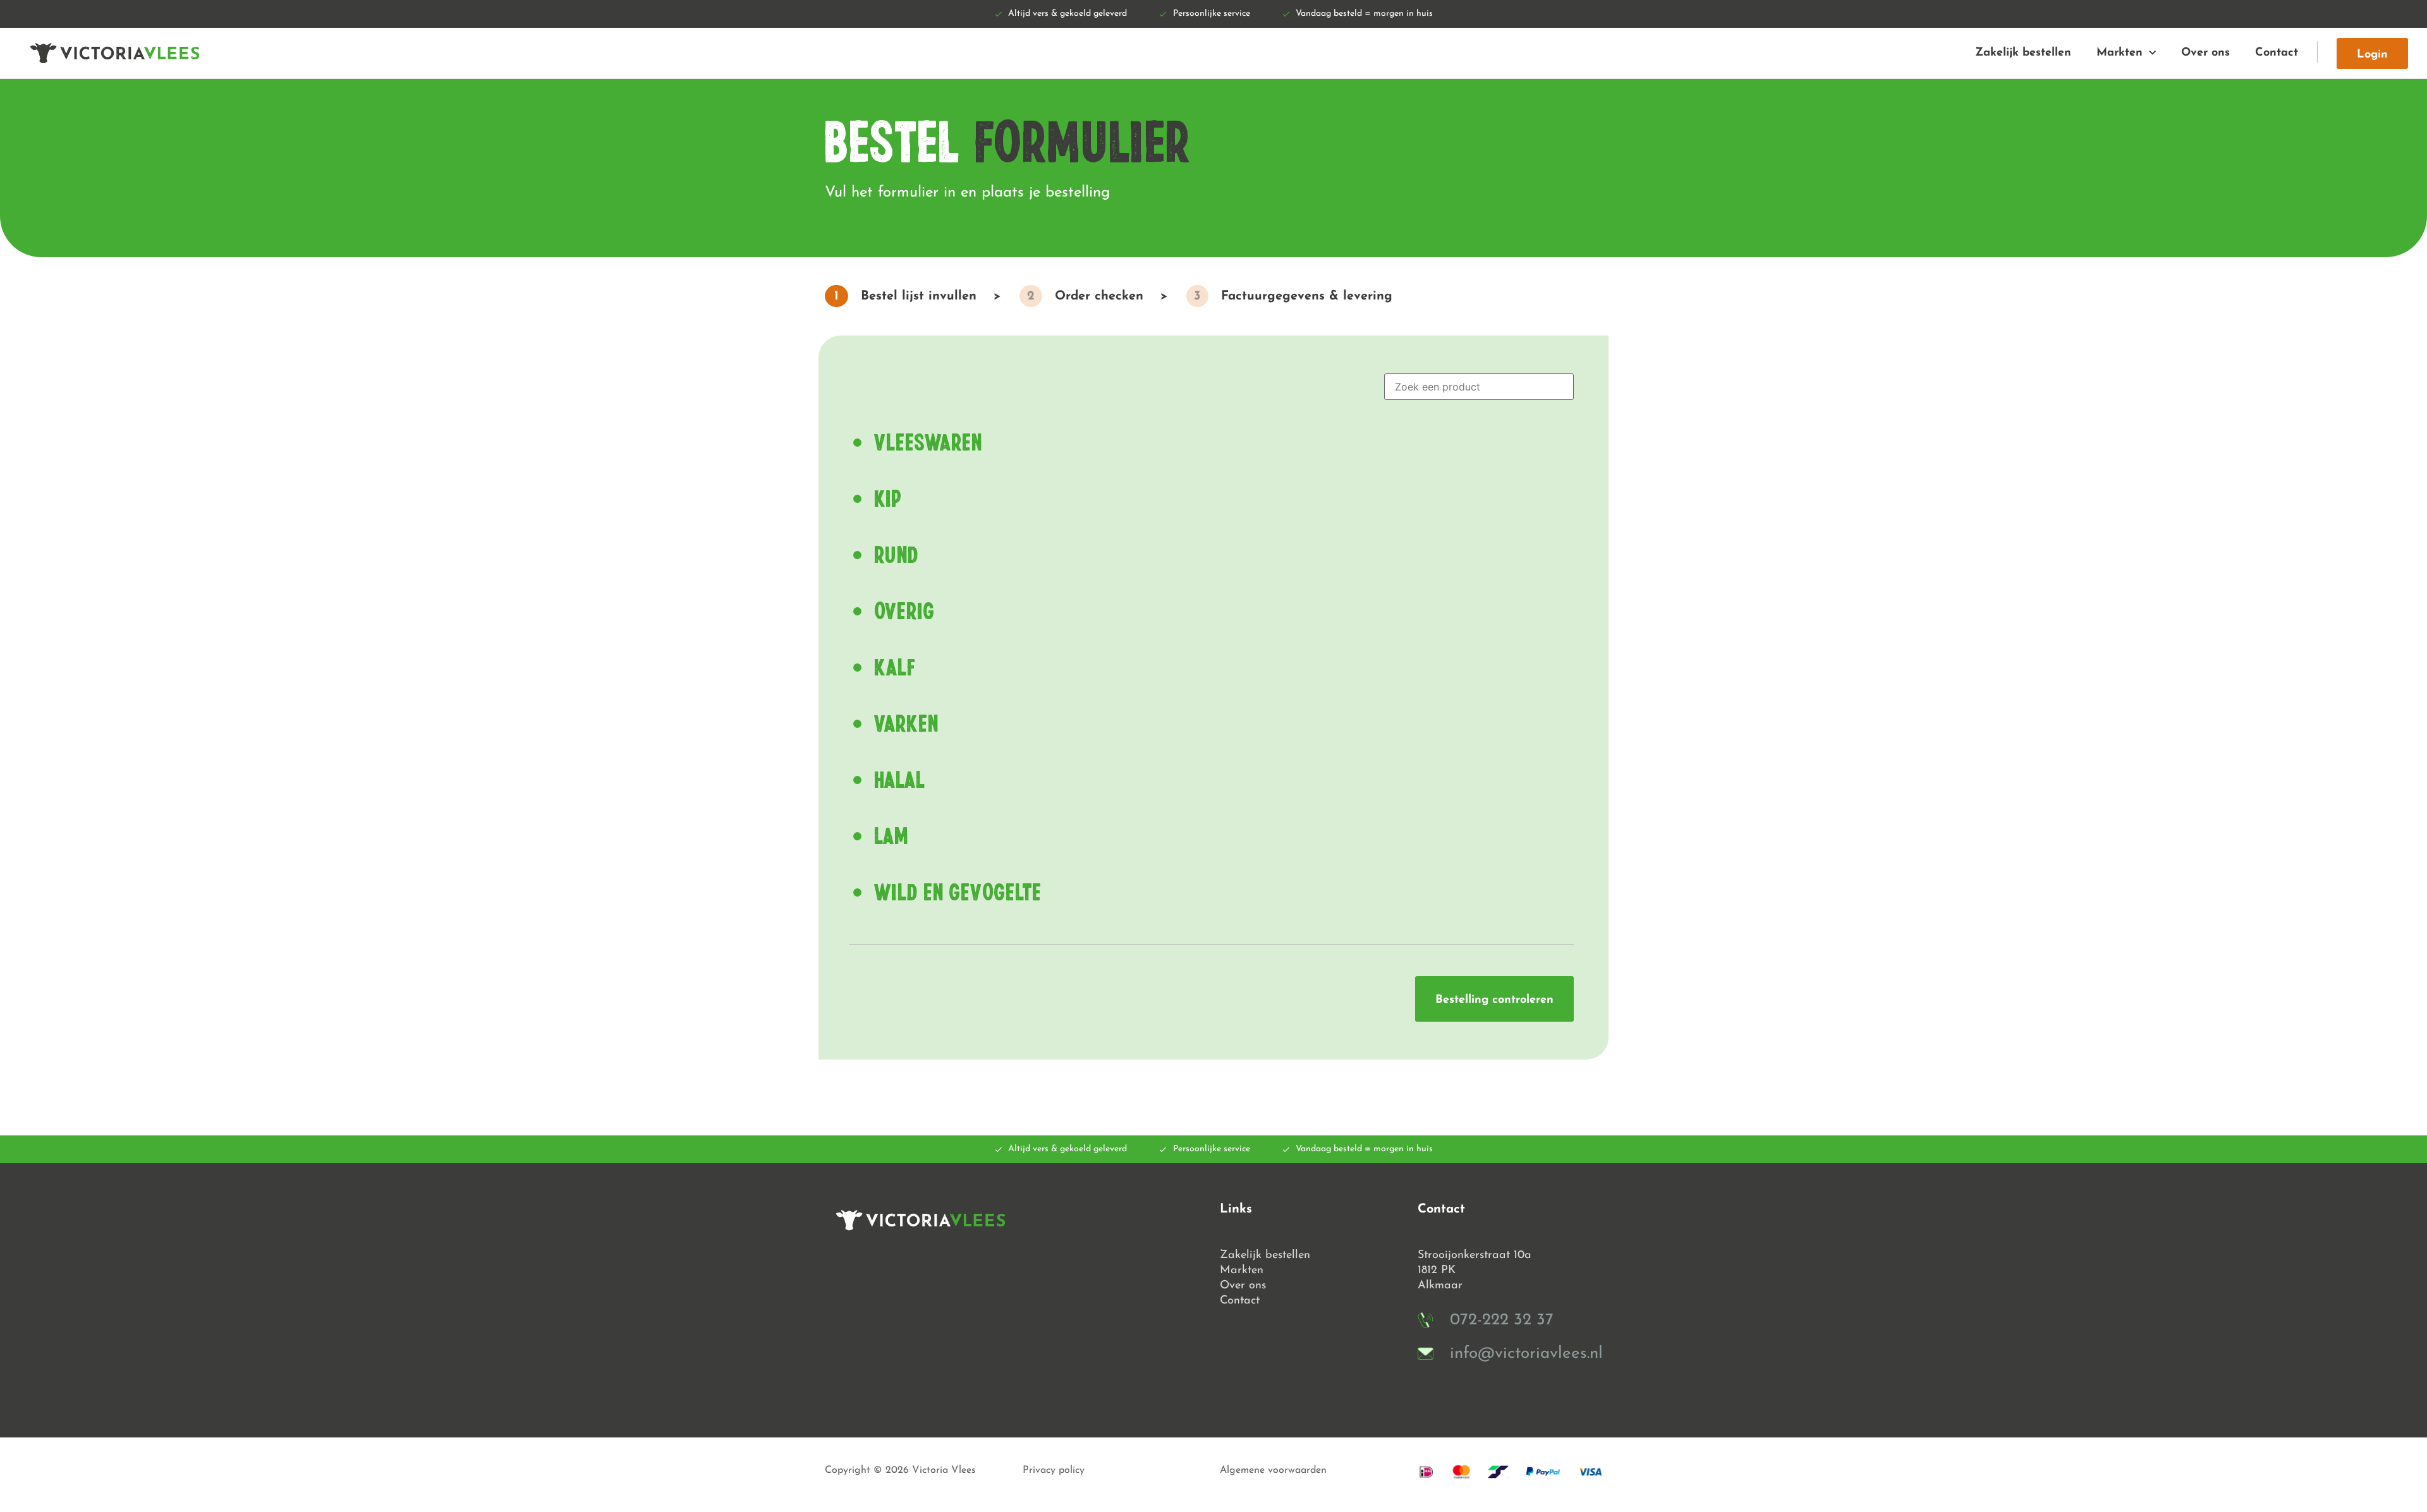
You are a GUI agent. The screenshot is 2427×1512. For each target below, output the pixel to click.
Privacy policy (1054, 1470)
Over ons (2205, 53)
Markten (2120, 53)
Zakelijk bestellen (2023, 53)
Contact (2277, 53)
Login (2372, 55)
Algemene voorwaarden (1273, 1470)
